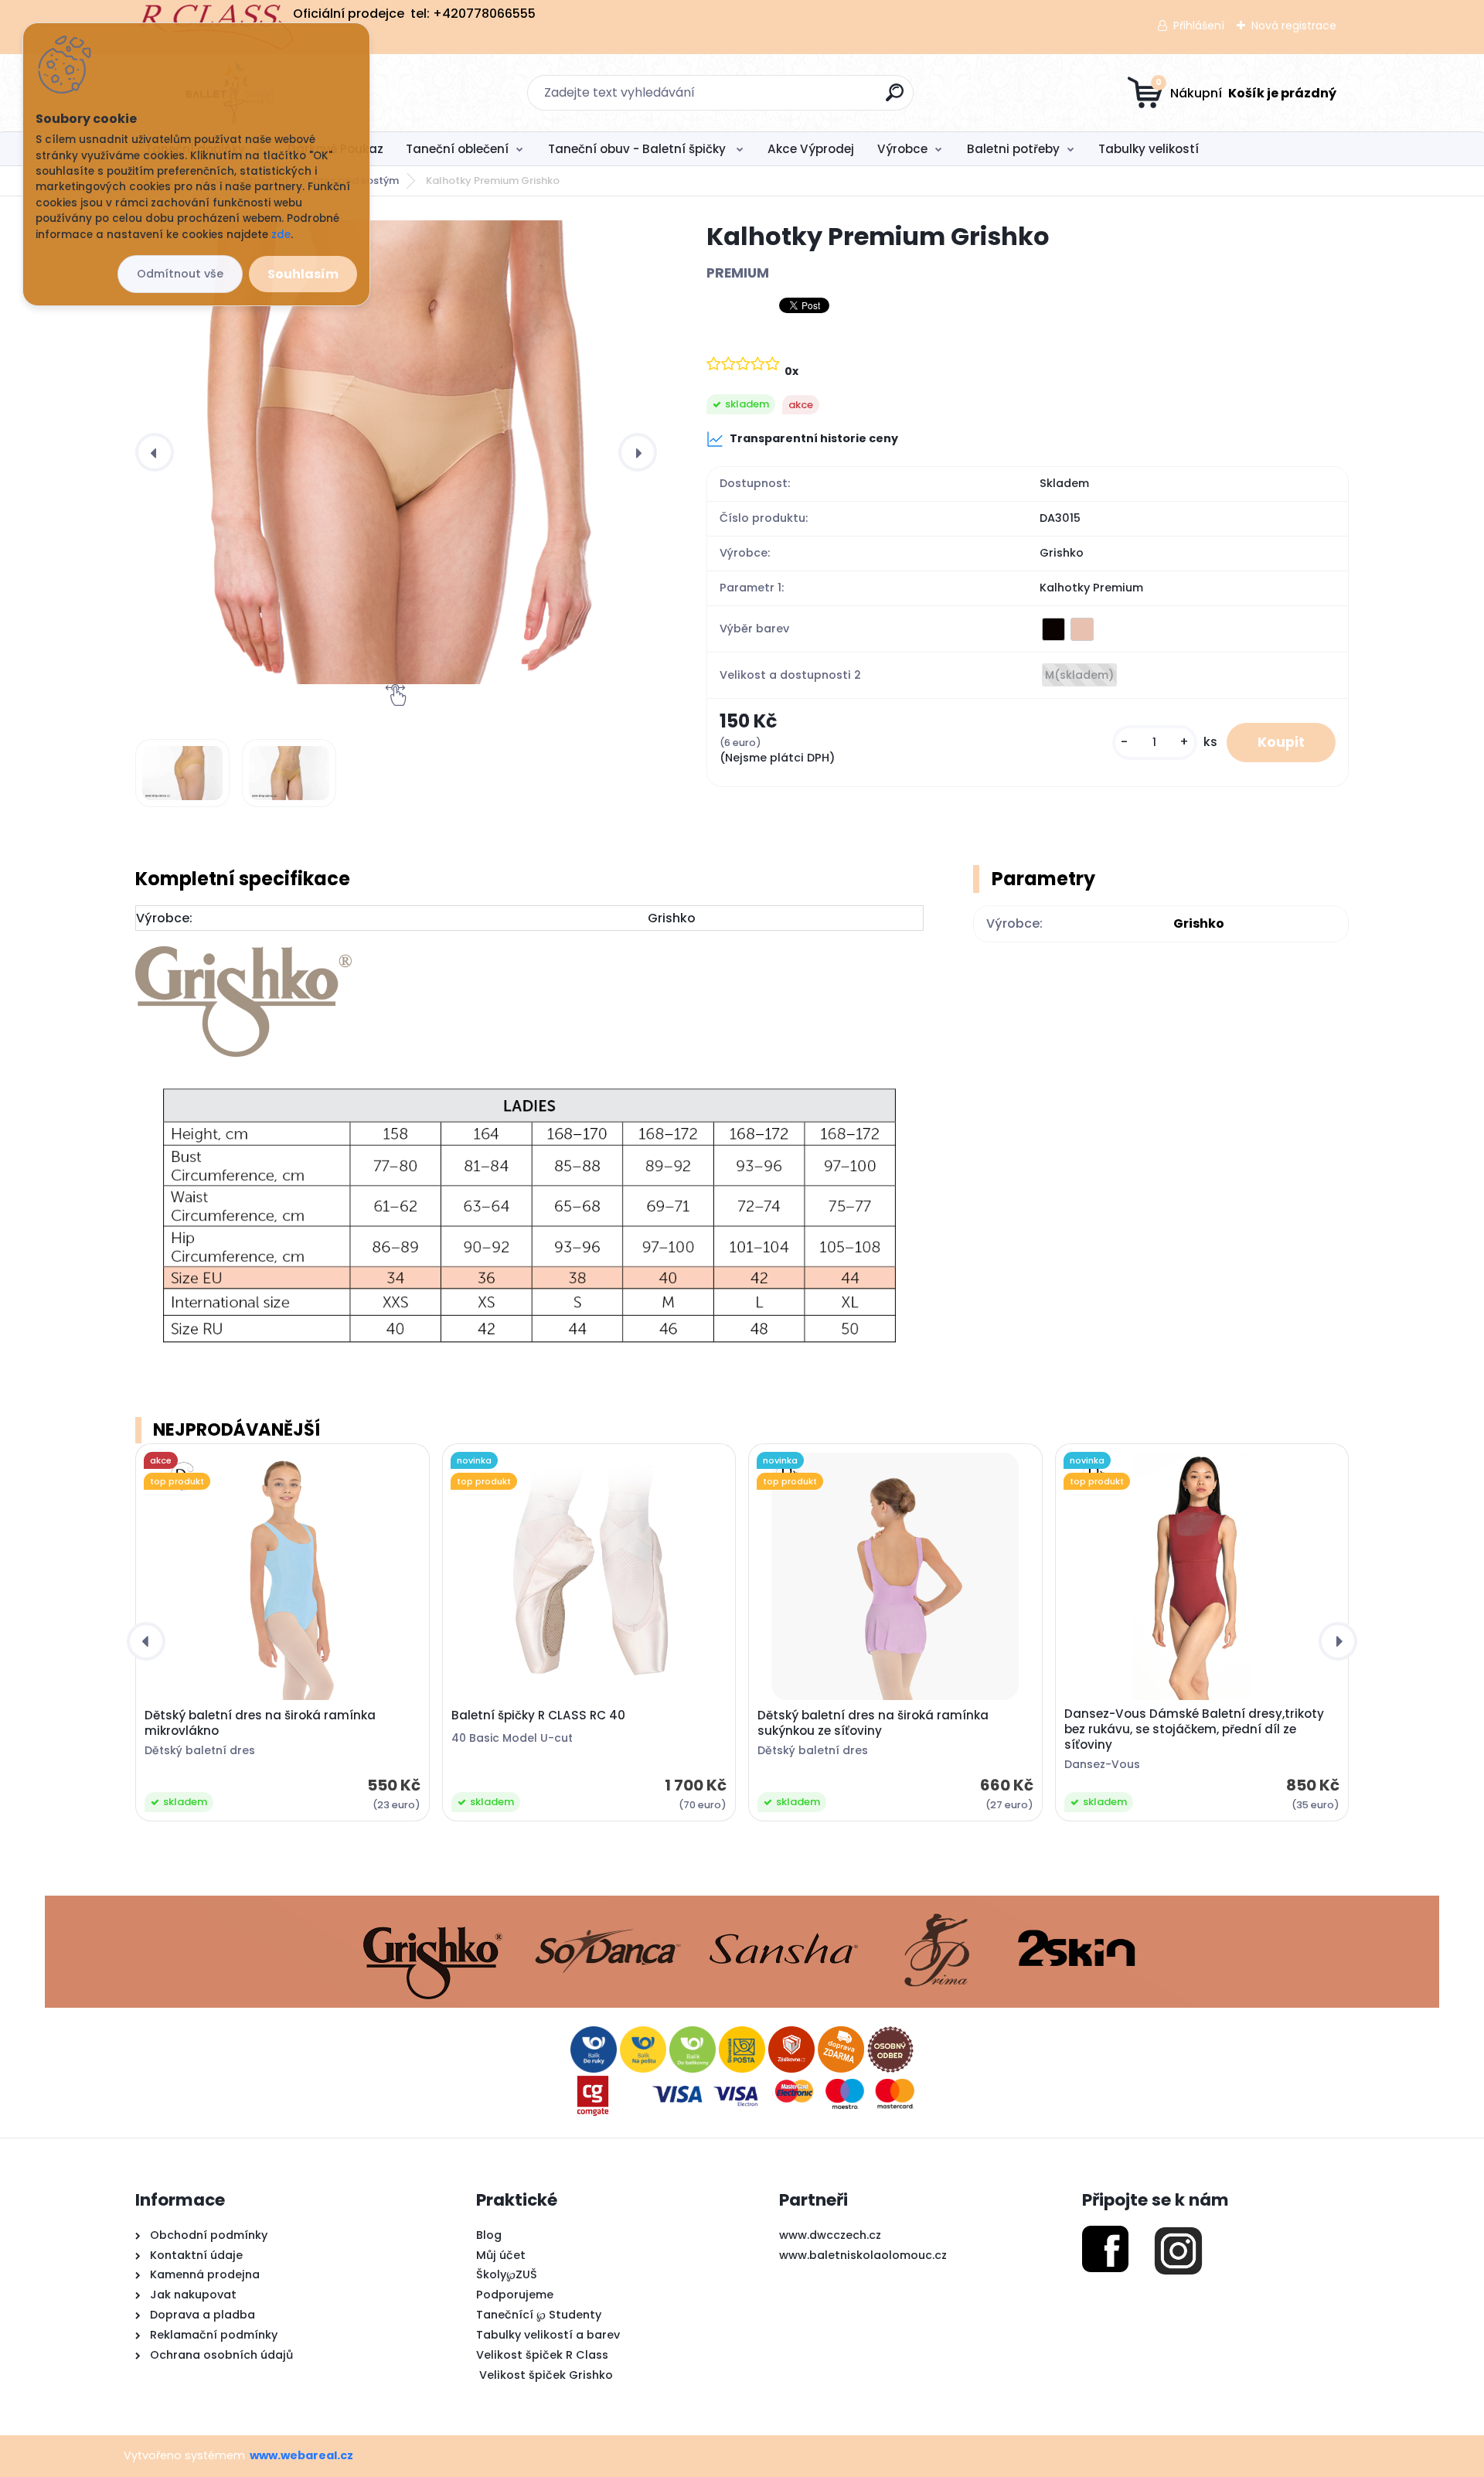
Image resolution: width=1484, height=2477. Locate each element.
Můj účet (501, 2255)
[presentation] (155, 452)
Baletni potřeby (1013, 149)
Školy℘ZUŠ (507, 2274)
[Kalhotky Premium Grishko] (396, 452)
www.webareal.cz (301, 2455)
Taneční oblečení (457, 149)
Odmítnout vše (180, 274)
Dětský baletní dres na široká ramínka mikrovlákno (260, 1723)
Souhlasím (303, 274)
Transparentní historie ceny (814, 438)
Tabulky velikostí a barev (548, 2335)
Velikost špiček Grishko (545, 2375)
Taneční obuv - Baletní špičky (638, 149)
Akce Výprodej (811, 149)
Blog (489, 2235)
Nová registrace (1294, 26)
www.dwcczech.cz (830, 2235)
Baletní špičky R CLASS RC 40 (538, 1716)
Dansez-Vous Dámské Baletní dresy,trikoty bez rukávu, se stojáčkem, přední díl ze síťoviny (1194, 1729)
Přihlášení (1199, 26)
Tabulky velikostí (1149, 149)
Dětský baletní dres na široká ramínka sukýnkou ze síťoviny (873, 1723)
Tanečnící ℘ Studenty (539, 2315)
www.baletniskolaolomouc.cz (863, 2255)
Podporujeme (515, 2295)
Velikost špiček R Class (542, 2355)
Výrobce (902, 149)
